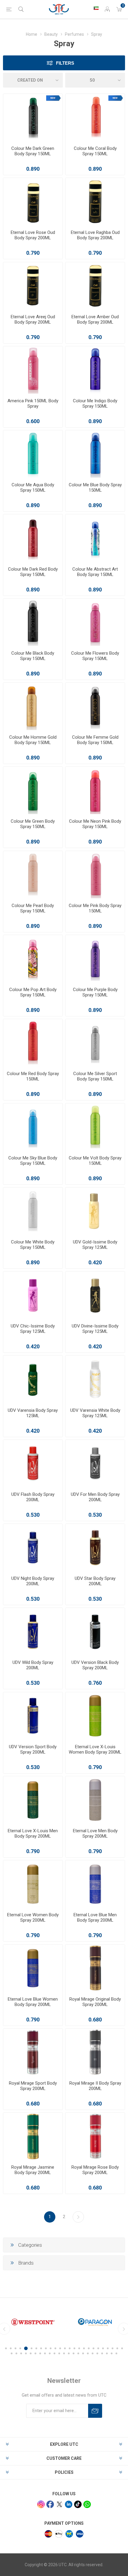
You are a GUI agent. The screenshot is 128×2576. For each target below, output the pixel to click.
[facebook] (50, 2504)
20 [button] (98, 2348)
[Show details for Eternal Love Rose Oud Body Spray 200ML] (33, 202)
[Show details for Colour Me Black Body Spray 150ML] (33, 622)
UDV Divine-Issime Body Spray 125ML (95, 1329)
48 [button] (116, 2353)
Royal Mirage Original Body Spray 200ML (95, 2002)
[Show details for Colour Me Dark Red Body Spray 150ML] (33, 538)
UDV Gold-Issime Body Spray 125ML (95, 1245)
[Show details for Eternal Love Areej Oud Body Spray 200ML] (33, 286)
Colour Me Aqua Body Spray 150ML (33, 487)
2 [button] (11, 2348)
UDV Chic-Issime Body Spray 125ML (33, 1329)
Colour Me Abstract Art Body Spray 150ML (95, 572)
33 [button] (45, 2353)
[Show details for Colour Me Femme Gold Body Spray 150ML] (95, 706)
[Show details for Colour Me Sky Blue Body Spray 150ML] (33, 1127)
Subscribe (95, 2411)
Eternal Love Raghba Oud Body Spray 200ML (95, 235)
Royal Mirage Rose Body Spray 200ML (95, 2170)
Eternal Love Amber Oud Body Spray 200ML (95, 319)
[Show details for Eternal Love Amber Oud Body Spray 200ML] (95, 286)
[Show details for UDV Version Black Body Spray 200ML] (95, 1632)
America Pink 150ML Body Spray (33, 403)
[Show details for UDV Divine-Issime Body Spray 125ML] (95, 1295)
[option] (33, 2322)
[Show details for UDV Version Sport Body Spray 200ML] (33, 1716)
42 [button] (88, 2353)
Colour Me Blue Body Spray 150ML (95, 487)
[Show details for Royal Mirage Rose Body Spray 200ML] (95, 2136)
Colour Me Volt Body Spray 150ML (95, 1161)
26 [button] (12, 2353)
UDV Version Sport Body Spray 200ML (33, 1749)
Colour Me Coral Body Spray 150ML (95, 151)
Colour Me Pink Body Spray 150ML (95, 908)
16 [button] (79, 2348)
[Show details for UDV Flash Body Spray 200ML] (33, 1464)
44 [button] (97, 2353)
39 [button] (74, 2353)
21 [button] (103, 2348)
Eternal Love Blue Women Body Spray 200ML (33, 2002)
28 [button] (21, 2353)
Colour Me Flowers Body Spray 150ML (95, 656)
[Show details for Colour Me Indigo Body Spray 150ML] (95, 370)
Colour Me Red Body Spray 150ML (33, 1076)
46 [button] (107, 2353)
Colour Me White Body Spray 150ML (33, 1245)
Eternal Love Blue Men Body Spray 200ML (95, 1917)
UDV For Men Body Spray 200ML (95, 1497)
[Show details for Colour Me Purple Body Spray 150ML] (95, 959)
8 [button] (41, 2348)
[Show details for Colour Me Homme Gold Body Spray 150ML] (33, 706)
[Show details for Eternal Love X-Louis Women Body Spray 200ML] (95, 1716)
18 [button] (89, 2348)
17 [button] (84, 2348)
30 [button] (31, 2353)
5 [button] (25, 2348)
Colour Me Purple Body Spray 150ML (95, 992)
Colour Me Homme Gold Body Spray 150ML (33, 740)
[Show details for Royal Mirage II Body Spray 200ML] (95, 2052)
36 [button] (59, 2353)
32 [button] (40, 2353)
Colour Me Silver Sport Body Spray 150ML (95, 1076)
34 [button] (50, 2353)
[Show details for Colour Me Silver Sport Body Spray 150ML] (95, 1043)
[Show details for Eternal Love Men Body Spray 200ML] (95, 1800)
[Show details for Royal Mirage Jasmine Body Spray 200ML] (33, 2136)
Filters (65, 63)
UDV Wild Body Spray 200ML (33, 1665)
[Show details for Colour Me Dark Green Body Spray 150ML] (33, 118)
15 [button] (74, 2348)
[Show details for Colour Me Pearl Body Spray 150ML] (33, 875)
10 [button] (51, 2348)
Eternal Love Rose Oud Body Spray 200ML (33, 235)
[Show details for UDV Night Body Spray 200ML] (33, 1548)
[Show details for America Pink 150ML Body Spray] (33, 370)
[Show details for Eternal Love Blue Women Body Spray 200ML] (33, 1968)
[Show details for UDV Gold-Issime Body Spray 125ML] (95, 1211)
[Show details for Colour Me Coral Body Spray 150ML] (95, 118)
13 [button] (65, 2348)
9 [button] (46, 2348)
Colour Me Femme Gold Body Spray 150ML (95, 740)
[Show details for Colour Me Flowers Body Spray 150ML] (95, 622)
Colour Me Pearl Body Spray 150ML (33, 908)
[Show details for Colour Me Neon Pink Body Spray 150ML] (95, 790)
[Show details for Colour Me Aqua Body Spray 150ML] (33, 454)
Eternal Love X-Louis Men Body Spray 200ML (33, 1833)
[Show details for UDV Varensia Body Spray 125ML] (33, 1379)
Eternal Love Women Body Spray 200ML (33, 1917)
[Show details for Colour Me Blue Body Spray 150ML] (95, 454)
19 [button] (93, 2348)
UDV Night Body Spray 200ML (33, 1581)
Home (32, 34)
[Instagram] (41, 2504)
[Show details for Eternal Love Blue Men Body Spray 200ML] (95, 1884)
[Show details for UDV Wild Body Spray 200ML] (33, 1632)
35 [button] (54, 2353)
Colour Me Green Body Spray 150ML (33, 824)
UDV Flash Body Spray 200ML (33, 1497)
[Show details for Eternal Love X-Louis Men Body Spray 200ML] (33, 1800)
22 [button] (108, 2348)
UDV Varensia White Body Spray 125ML (95, 1413)
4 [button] (20, 2348)
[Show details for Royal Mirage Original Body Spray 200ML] (95, 1968)
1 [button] (6, 2348)
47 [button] (112, 2353)
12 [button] (60, 2348)
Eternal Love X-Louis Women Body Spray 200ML (95, 1749)
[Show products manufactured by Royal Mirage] (95, 2322)
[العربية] (96, 8)
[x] (59, 2504)
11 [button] (55, 2348)
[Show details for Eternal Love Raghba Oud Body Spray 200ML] (95, 202)
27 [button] (16, 2353)
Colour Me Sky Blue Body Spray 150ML (33, 1161)
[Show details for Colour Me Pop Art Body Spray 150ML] (33, 959)
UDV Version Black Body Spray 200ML (95, 1665)
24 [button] (117, 2348)
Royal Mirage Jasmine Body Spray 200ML (33, 2170)
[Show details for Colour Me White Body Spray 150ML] (33, 1211)
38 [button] (69, 2353)
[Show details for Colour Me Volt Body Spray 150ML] (95, 1127)
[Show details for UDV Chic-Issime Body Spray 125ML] (33, 1295)
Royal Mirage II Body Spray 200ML (95, 2086)
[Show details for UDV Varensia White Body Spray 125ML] (95, 1379)
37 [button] (64, 2353)
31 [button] (35, 2353)
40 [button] (78, 2353)
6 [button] (31, 2348)
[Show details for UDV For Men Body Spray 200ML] (95, 1464)
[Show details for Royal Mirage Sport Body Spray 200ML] (33, 2052)
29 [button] (26, 2353)
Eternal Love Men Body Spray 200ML (95, 1833)
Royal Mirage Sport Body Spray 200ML (33, 2086)
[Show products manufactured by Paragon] (33, 2322)
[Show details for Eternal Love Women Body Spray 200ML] (33, 1884)
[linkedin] (69, 2504)
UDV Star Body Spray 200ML (95, 1581)
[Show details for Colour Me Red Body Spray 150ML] (33, 1043)
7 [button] (36, 2348)
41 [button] (83, 2353)
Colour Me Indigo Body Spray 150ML (95, 403)
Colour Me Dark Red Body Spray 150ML (33, 572)
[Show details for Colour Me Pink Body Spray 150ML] (95, 875)
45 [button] (102, 2353)
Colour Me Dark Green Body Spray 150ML (33, 151)
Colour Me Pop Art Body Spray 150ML (33, 992)
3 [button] (15, 2348)
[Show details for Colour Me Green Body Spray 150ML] (33, 790)
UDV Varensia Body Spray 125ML (33, 1413)
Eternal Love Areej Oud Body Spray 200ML (33, 319)
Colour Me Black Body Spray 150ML (33, 656)
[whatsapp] (87, 2504)
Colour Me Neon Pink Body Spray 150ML (95, 824)
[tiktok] (78, 2504)
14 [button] (70, 2348)
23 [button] (113, 2348)
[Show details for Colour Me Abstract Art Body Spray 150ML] (95, 538)
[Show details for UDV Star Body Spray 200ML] (95, 1548)
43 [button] (93, 2353)
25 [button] (122, 2348)
